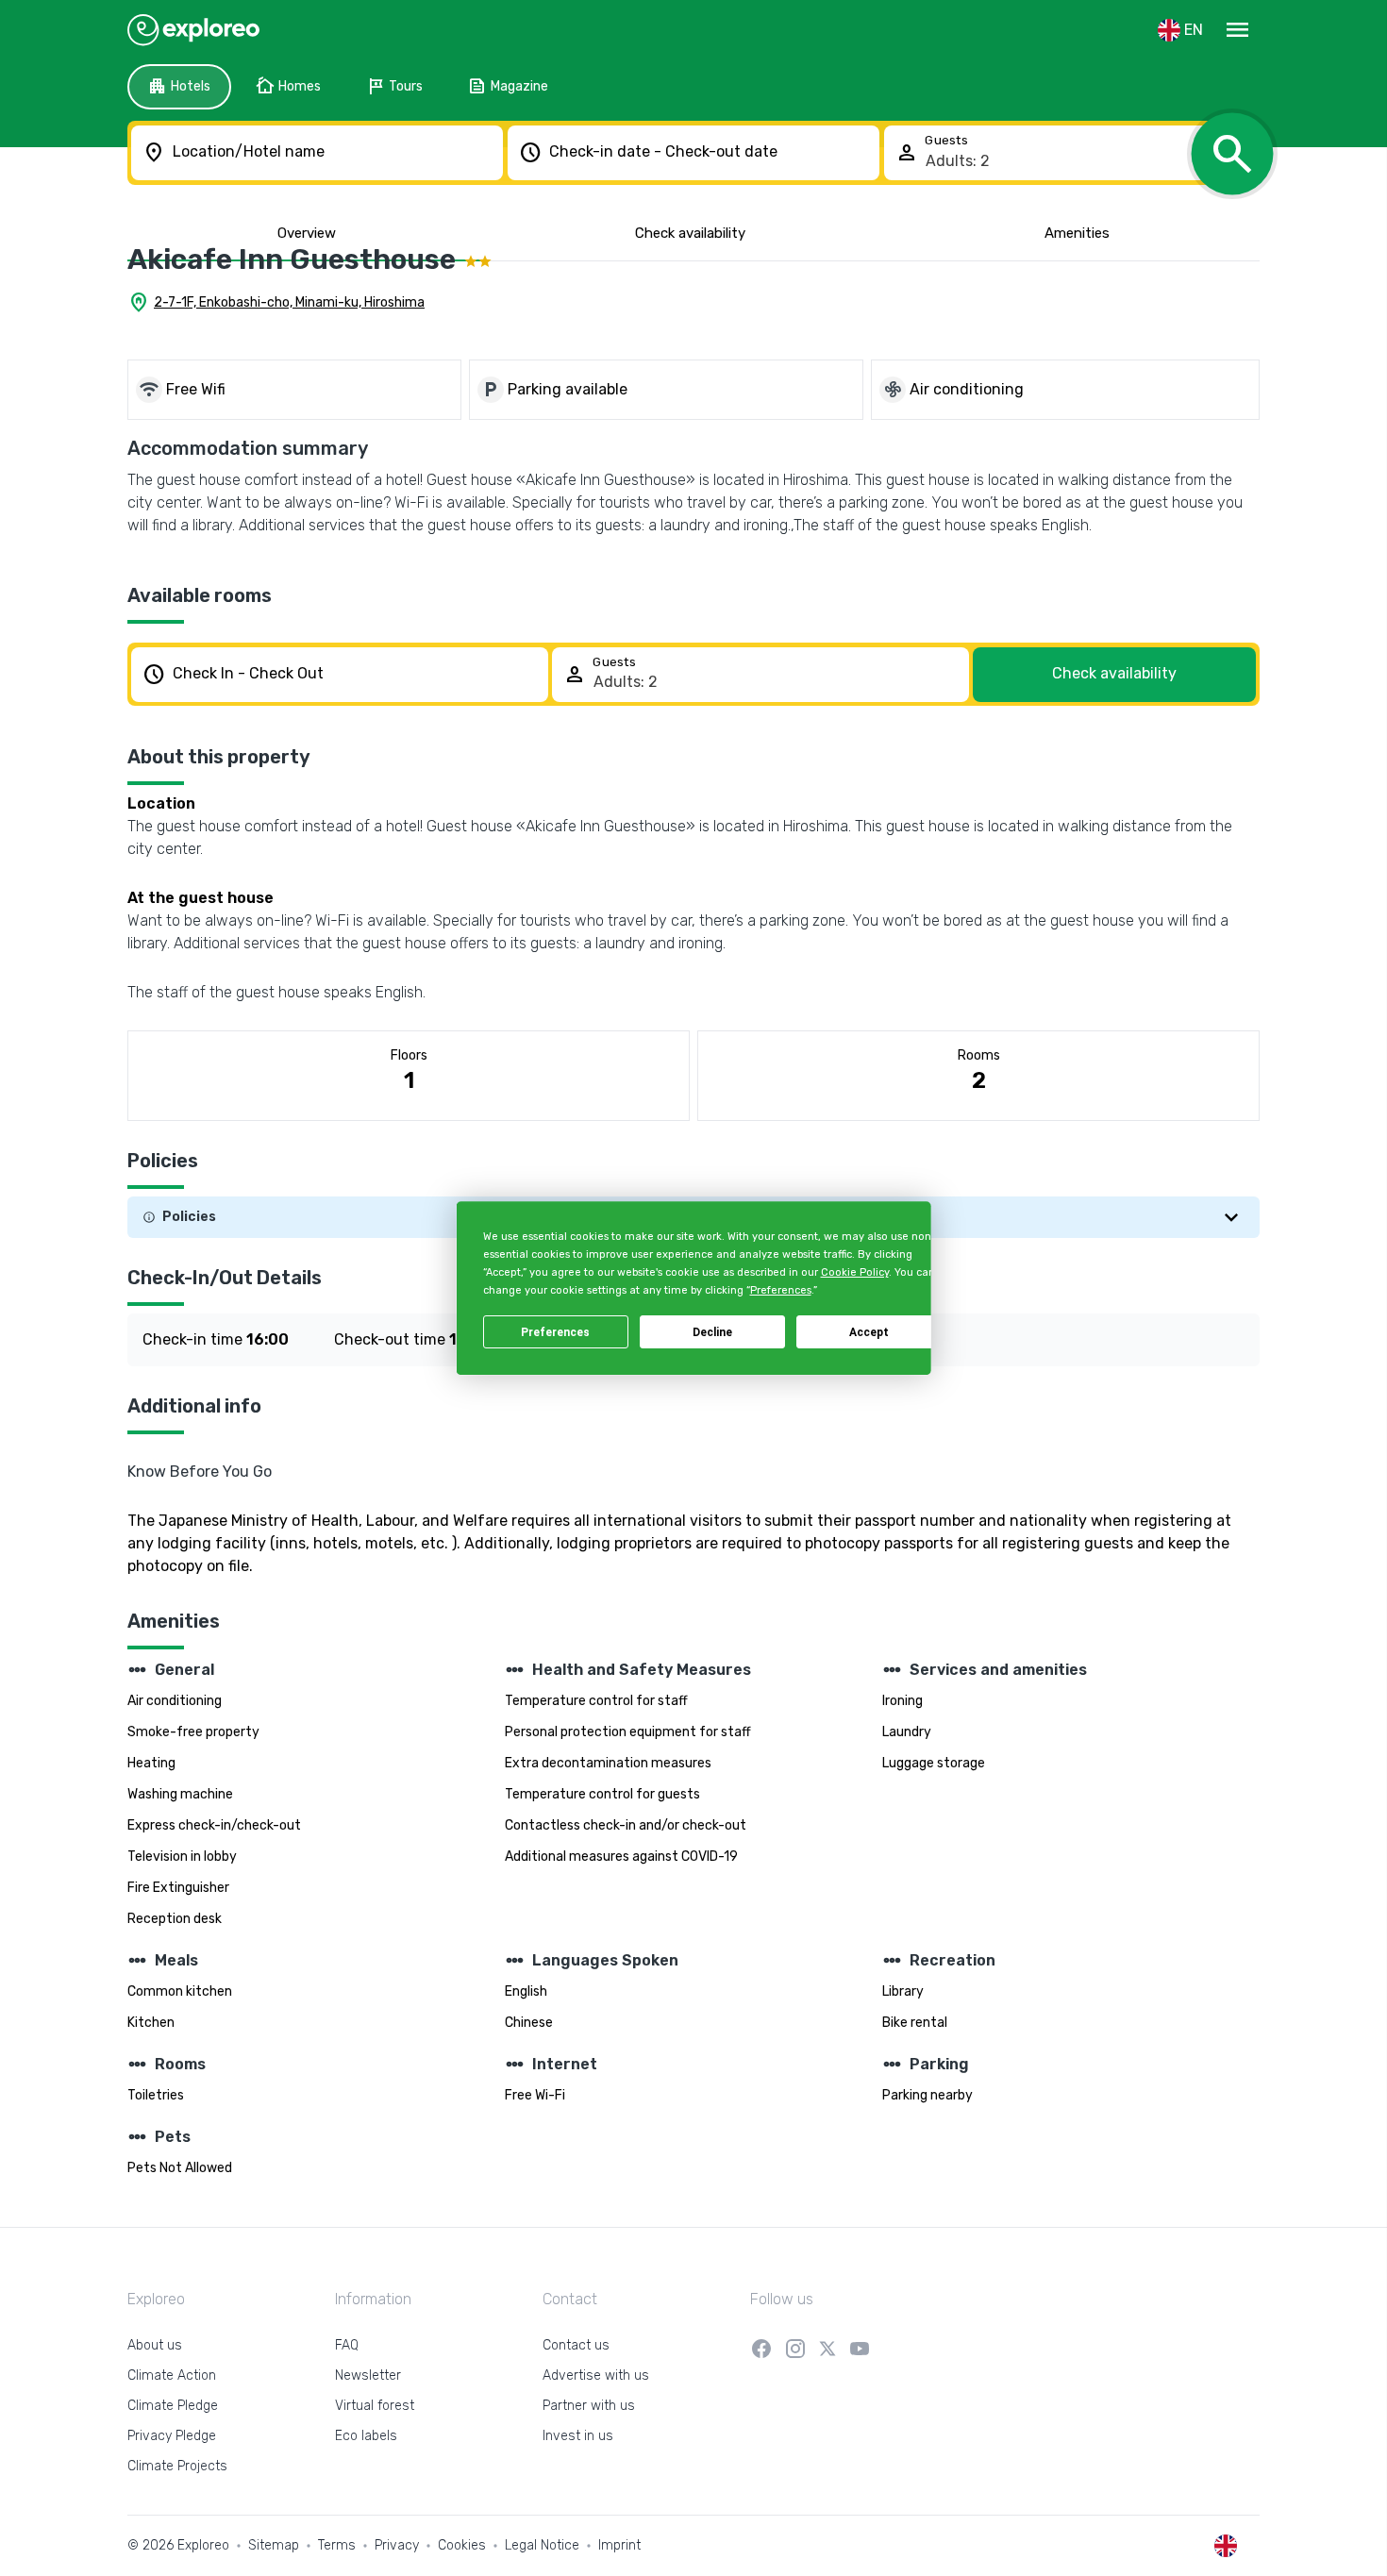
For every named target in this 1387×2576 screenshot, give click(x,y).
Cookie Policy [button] (854, 1272)
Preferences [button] (780, 1291)
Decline (712, 1332)
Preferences (555, 1332)
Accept (869, 1332)
